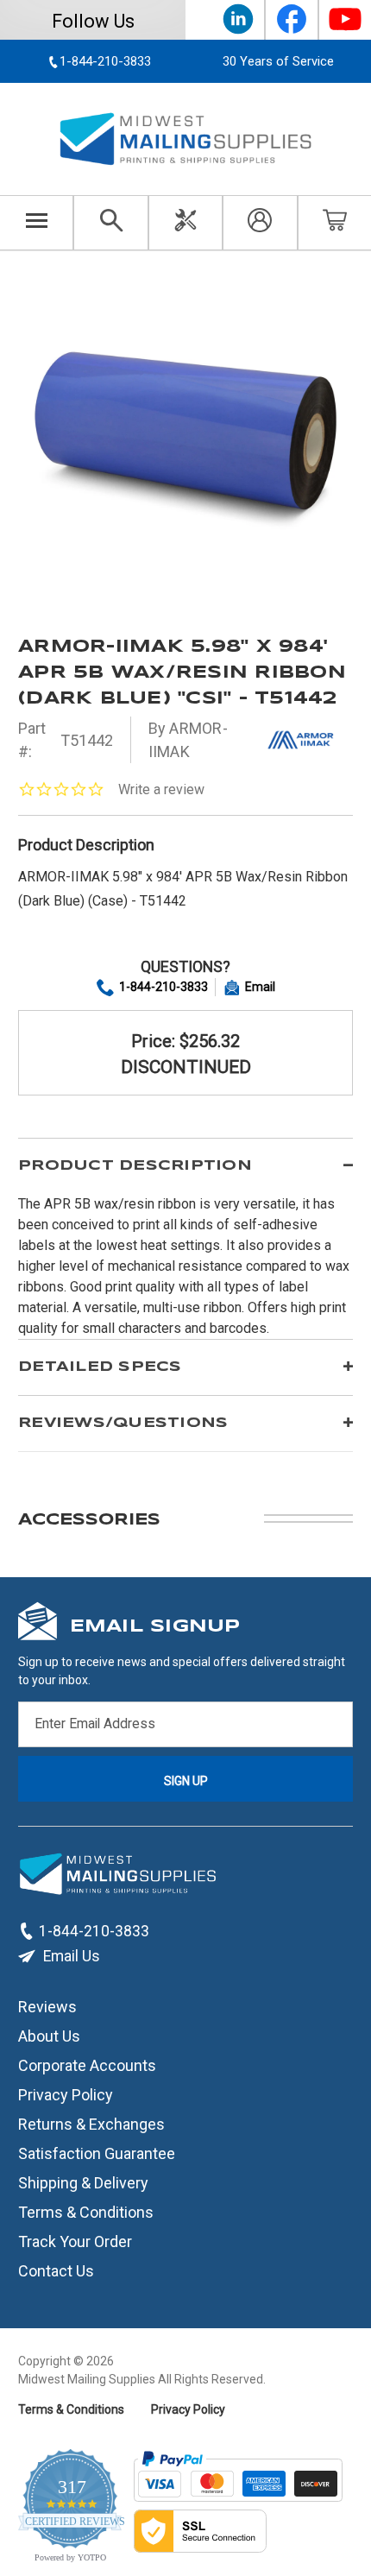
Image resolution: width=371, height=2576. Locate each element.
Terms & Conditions (86, 2211)
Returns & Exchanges (91, 2123)
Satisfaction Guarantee (97, 2153)
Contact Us (56, 2270)
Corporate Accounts (87, 2065)
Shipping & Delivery (83, 2182)
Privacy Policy (66, 2094)
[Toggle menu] (37, 223)
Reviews (47, 2006)
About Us (49, 2035)
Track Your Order (75, 2241)
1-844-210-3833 (163, 987)
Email (260, 987)
